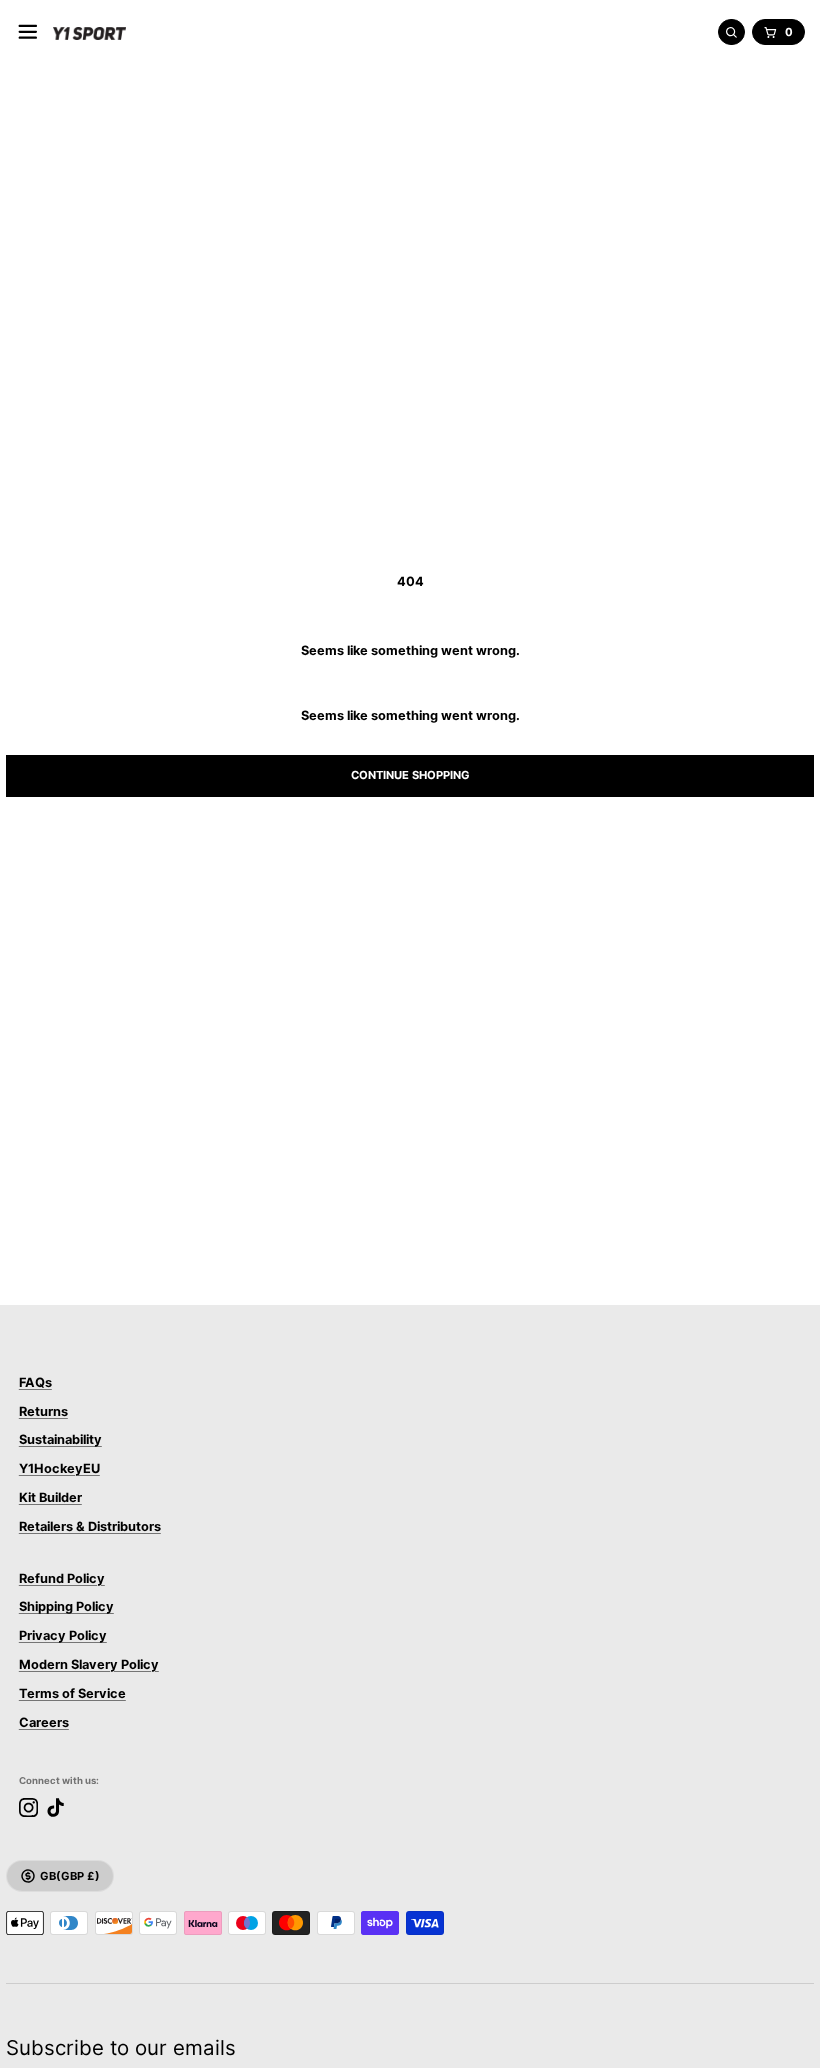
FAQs (35, 1382)
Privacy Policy (63, 1635)
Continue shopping (410, 775)
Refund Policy (62, 1578)
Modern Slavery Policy (89, 1664)
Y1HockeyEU (59, 1468)
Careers (44, 1722)
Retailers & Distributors (90, 1526)
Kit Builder (50, 1497)
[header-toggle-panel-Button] (28, 32)
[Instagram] (28, 1807)
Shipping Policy (66, 1606)
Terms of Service (72, 1693)
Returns (43, 1411)
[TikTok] (55, 1807)
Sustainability (60, 1439)
